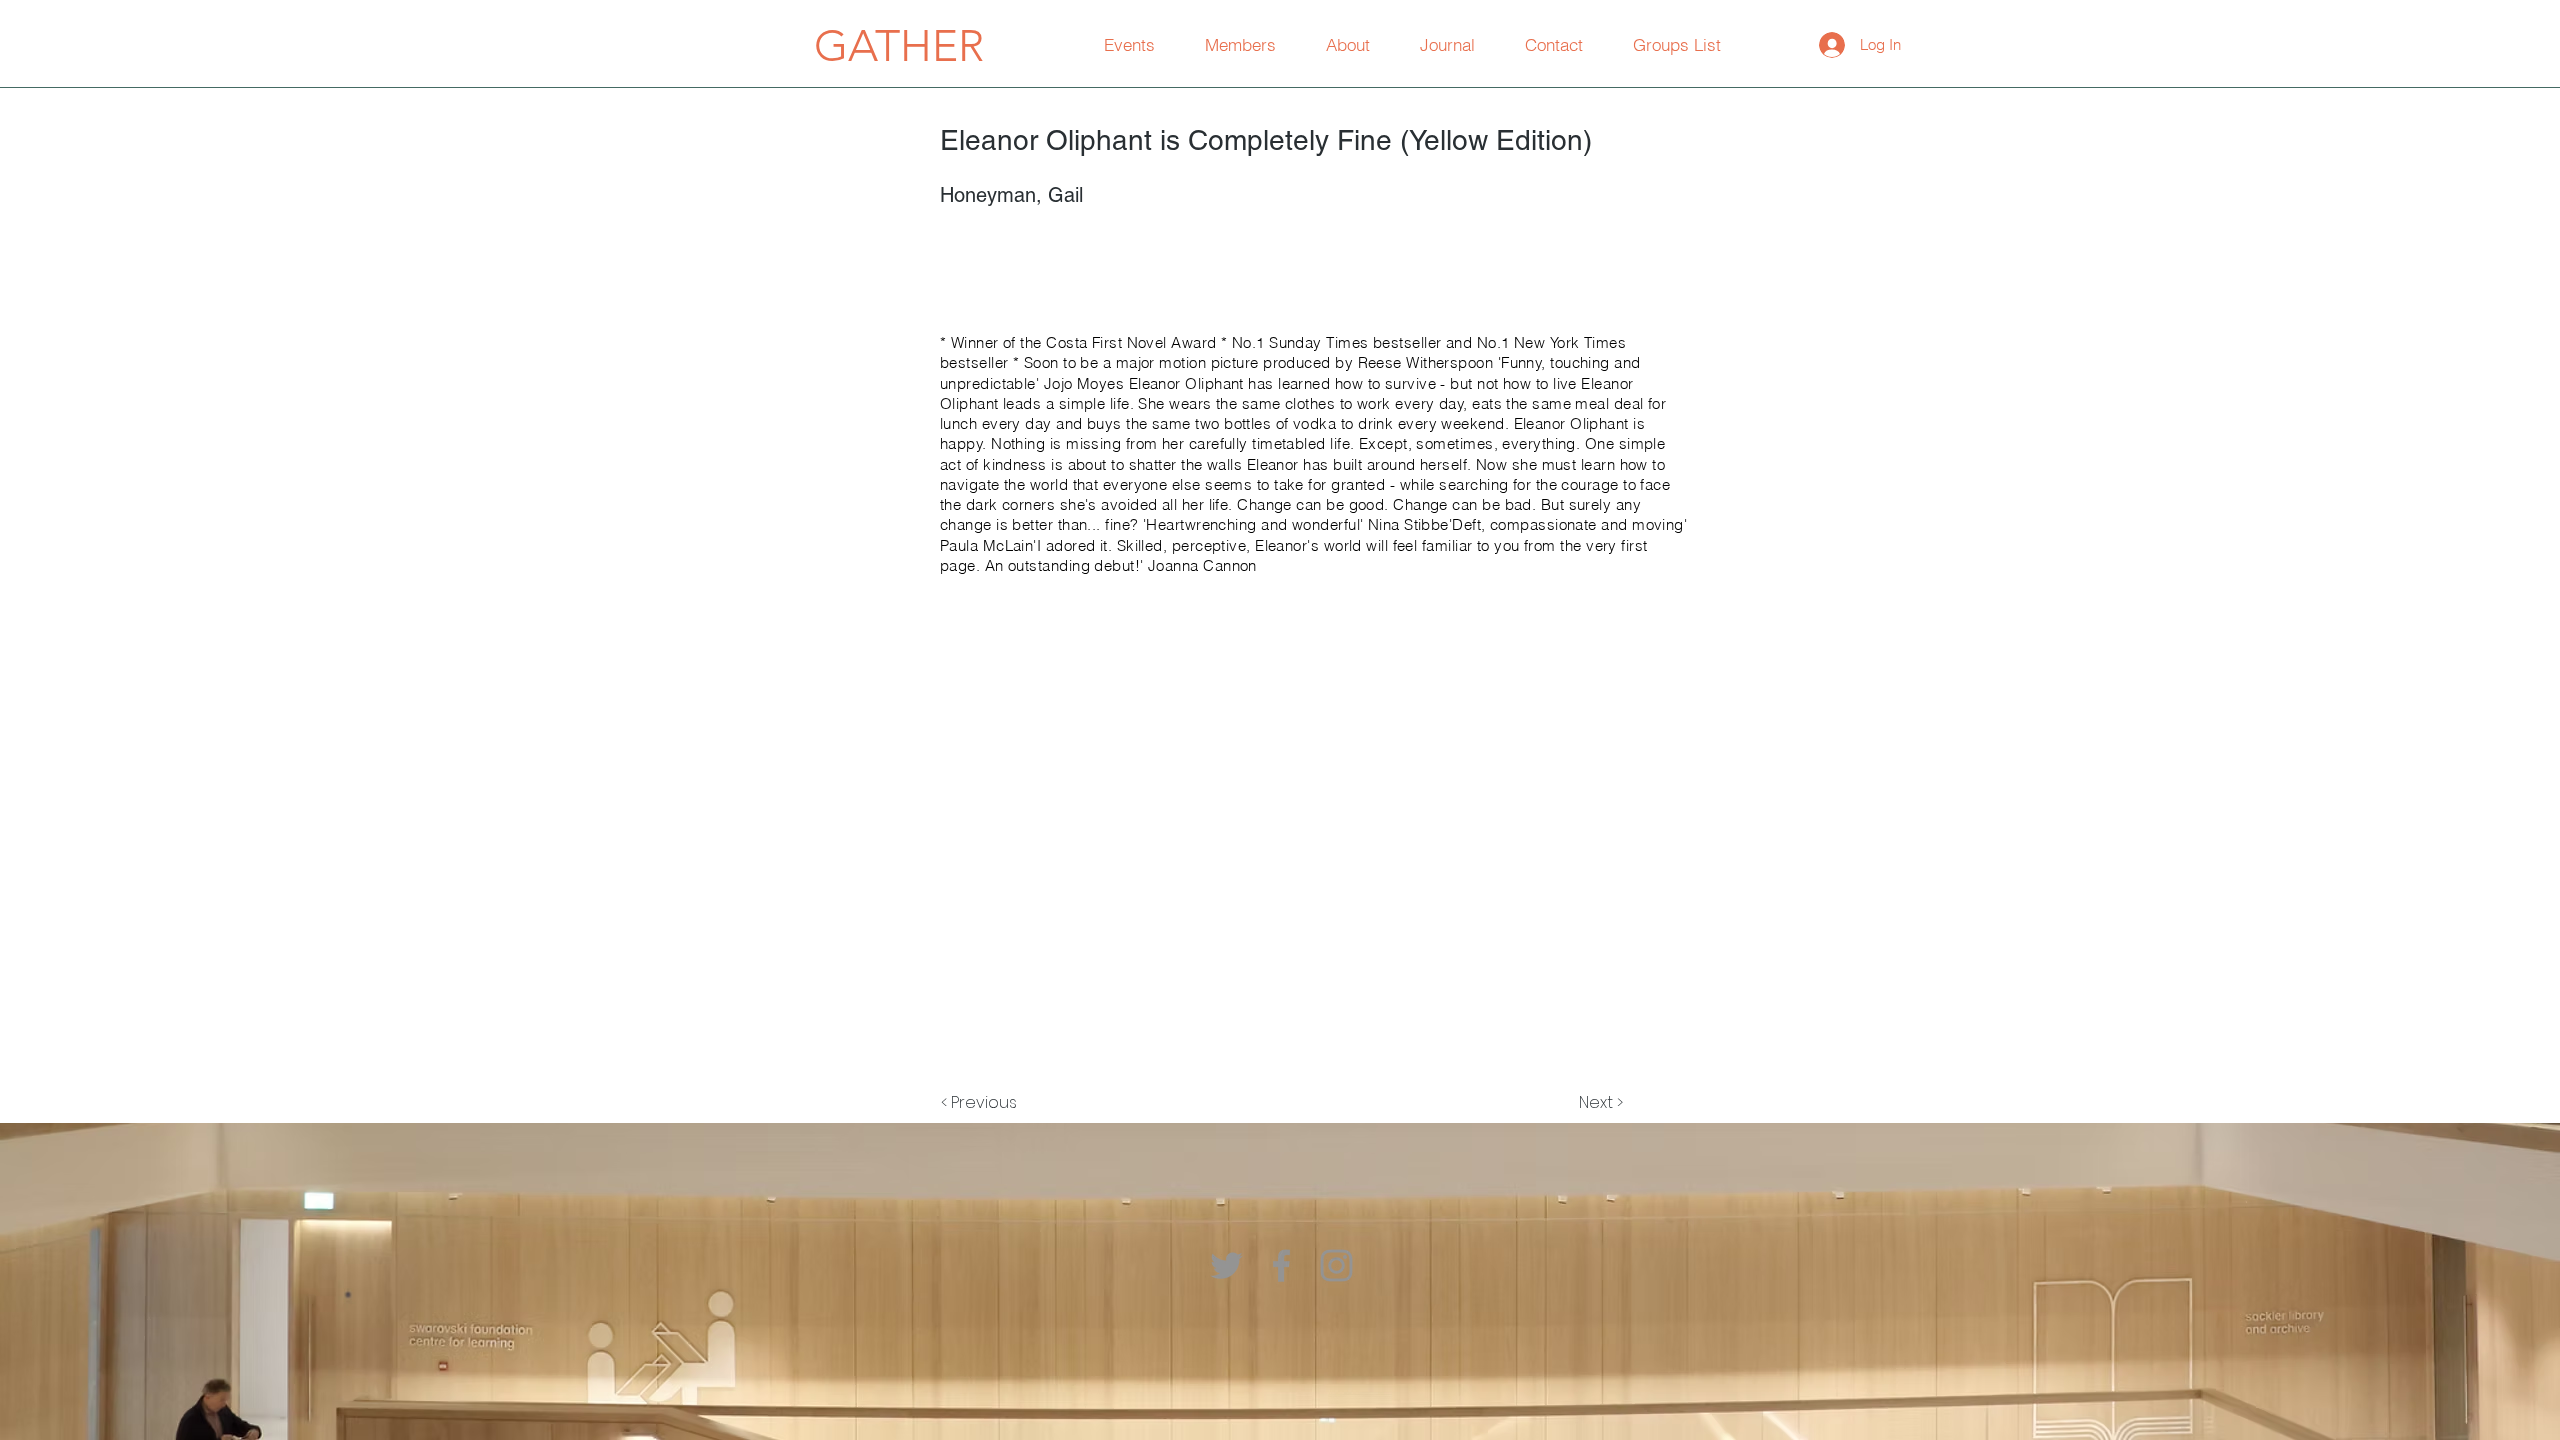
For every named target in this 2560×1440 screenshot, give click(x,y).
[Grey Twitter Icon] (1226, 1265)
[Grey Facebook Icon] (1281, 1265)
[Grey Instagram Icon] (1336, 1265)
